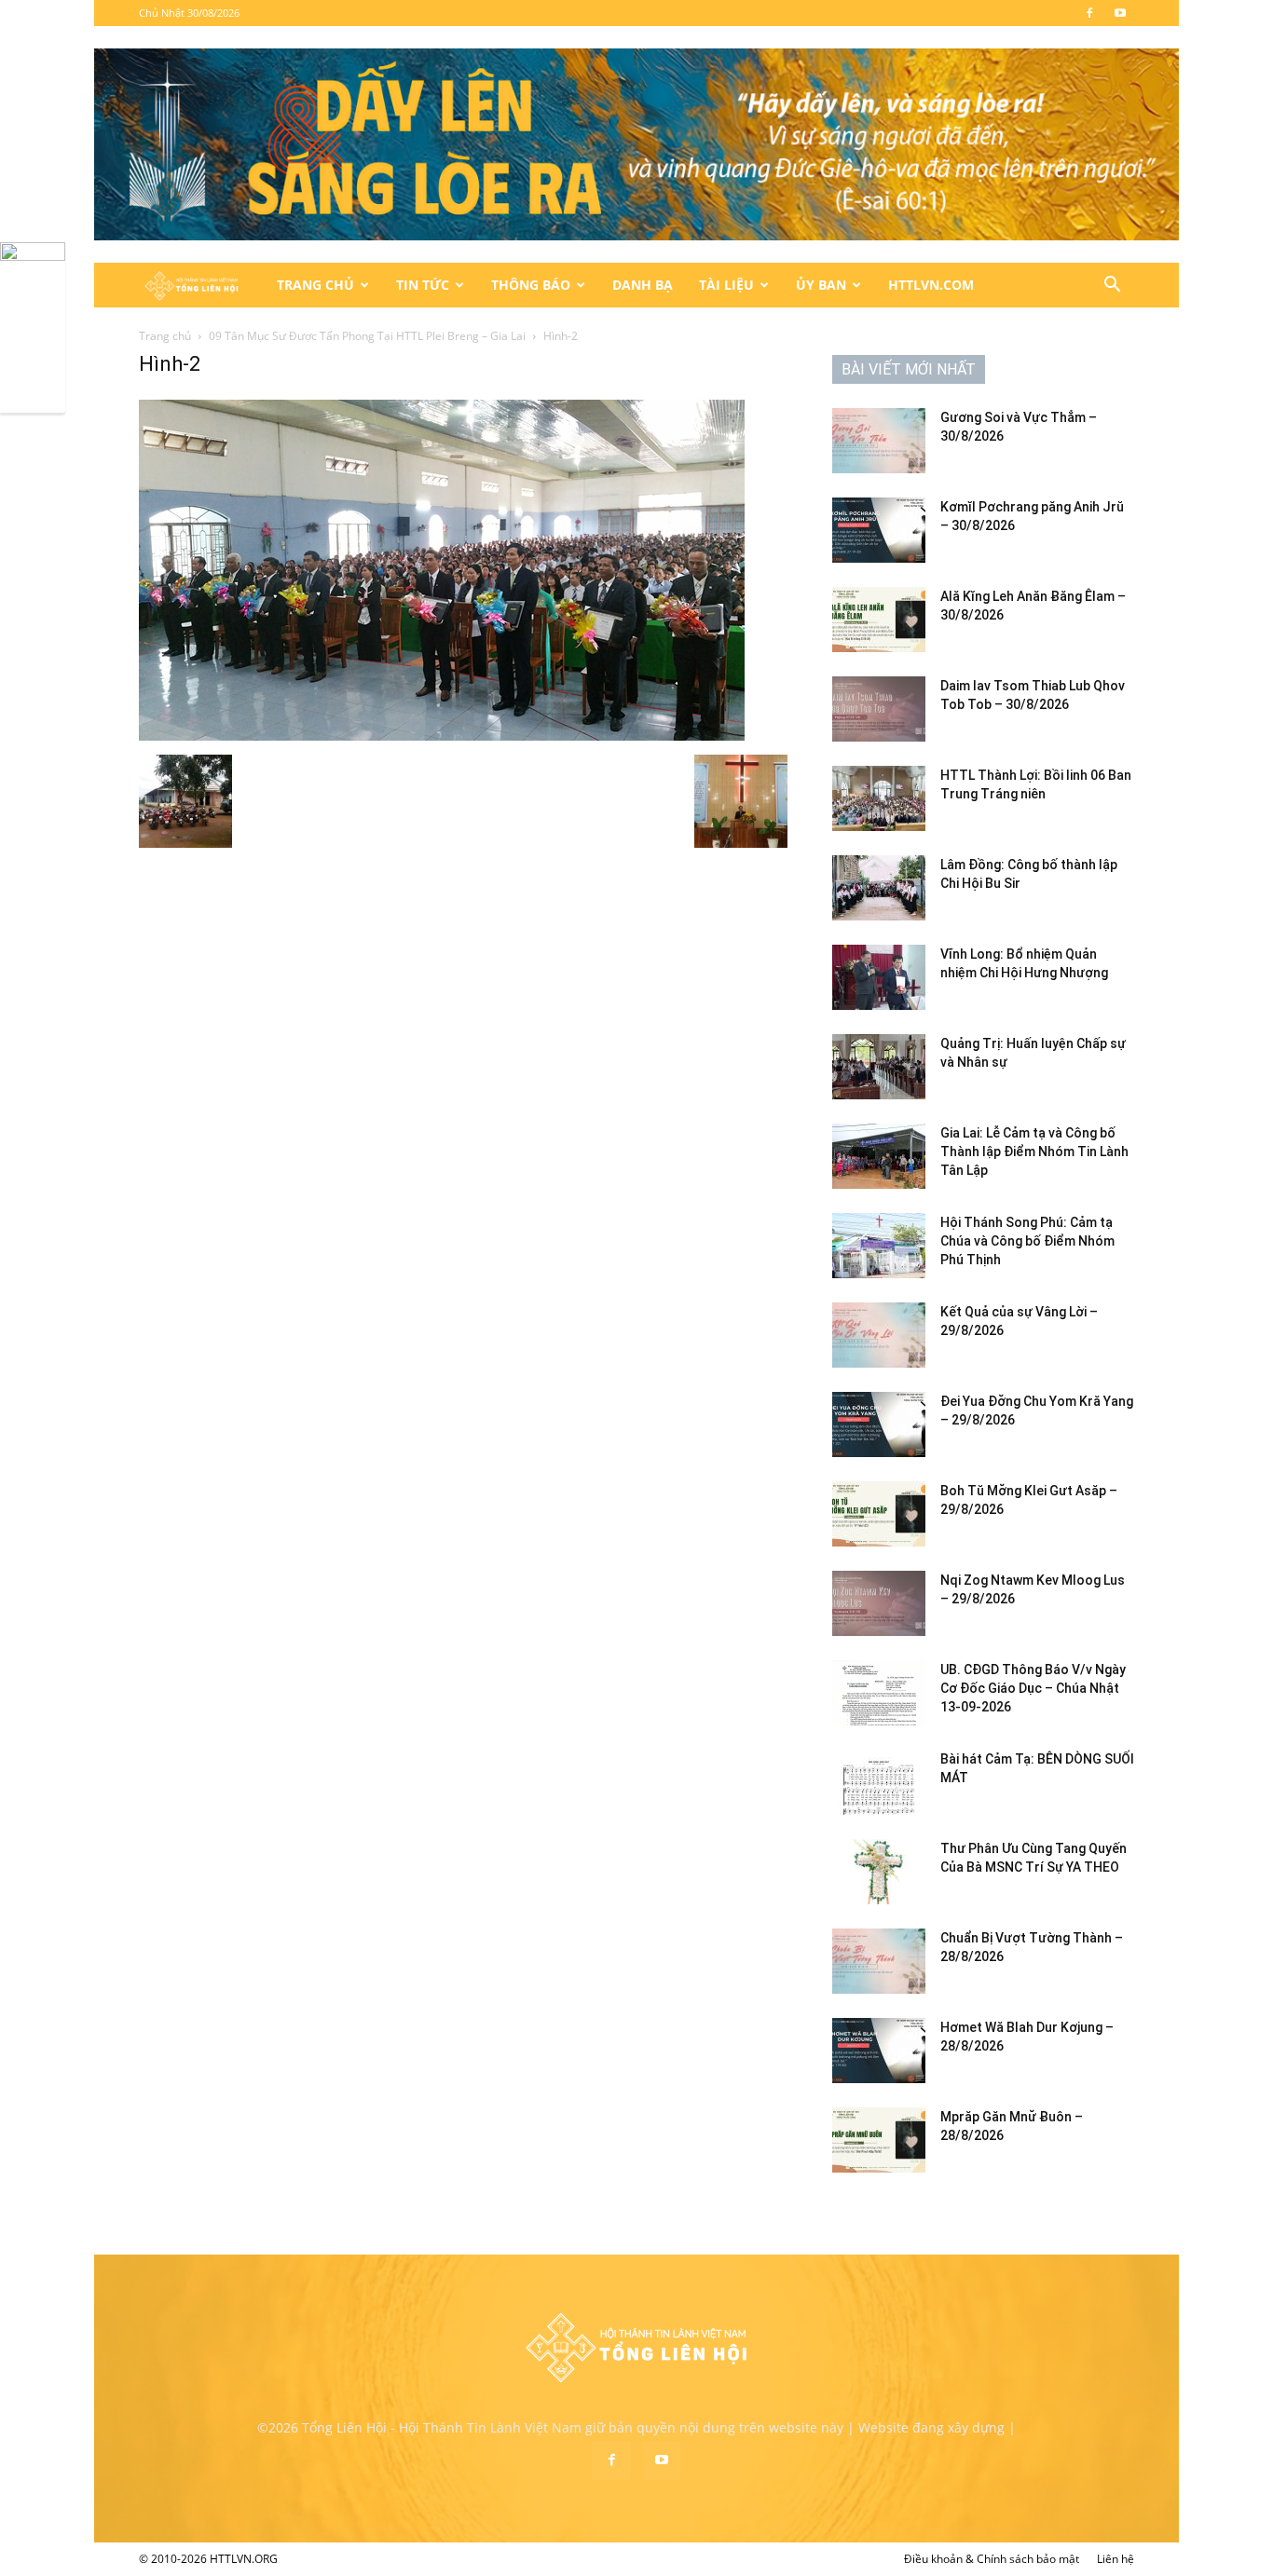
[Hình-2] (442, 736)
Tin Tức (423, 285)
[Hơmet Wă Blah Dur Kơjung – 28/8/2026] (879, 2051)
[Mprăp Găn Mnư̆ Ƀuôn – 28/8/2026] (879, 2140)
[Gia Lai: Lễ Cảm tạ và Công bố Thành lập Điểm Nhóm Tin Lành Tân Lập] (879, 1156)
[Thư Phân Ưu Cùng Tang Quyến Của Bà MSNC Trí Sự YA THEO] (879, 1872)
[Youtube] (1120, 13)
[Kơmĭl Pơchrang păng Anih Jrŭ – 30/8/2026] (879, 530)
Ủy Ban (821, 285)
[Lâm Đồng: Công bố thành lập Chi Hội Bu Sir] (879, 888)
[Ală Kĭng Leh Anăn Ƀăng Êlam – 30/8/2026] (879, 620)
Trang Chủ (315, 285)
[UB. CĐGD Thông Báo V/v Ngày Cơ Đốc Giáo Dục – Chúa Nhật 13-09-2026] (879, 1693)
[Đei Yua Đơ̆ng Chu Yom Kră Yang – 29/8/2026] (879, 1424)
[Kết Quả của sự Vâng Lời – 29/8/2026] (879, 1335)
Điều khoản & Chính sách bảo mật (992, 2559)
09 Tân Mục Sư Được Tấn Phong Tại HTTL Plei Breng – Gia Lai (367, 336)
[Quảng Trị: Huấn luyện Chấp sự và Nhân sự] (879, 1067)
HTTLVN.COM (931, 285)
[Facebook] (1089, 13)
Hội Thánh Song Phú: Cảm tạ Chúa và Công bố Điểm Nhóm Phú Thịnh (1027, 1241)
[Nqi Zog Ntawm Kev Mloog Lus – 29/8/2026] (879, 1603)
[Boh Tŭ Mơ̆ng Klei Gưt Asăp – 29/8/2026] (879, 1514)
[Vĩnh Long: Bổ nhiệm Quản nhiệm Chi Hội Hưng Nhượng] (879, 977)
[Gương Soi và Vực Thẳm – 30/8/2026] (879, 441)
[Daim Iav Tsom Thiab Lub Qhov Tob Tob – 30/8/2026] (879, 709)
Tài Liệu (726, 285)
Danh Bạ (643, 285)
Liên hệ (1116, 2559)
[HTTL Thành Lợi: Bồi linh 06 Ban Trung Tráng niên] (879, 798)
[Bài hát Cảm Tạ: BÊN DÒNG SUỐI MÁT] (879, 1782)
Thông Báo (531, 285)
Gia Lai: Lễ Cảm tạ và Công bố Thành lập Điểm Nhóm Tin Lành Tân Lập (1034, 1152)
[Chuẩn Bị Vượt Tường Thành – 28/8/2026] (879, 1961)
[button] (1112, 286)
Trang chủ (165, 336)
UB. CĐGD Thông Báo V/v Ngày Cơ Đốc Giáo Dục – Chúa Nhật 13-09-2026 (1033, 1688)
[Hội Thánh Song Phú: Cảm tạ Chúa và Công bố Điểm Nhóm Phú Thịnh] (879, 1246)
